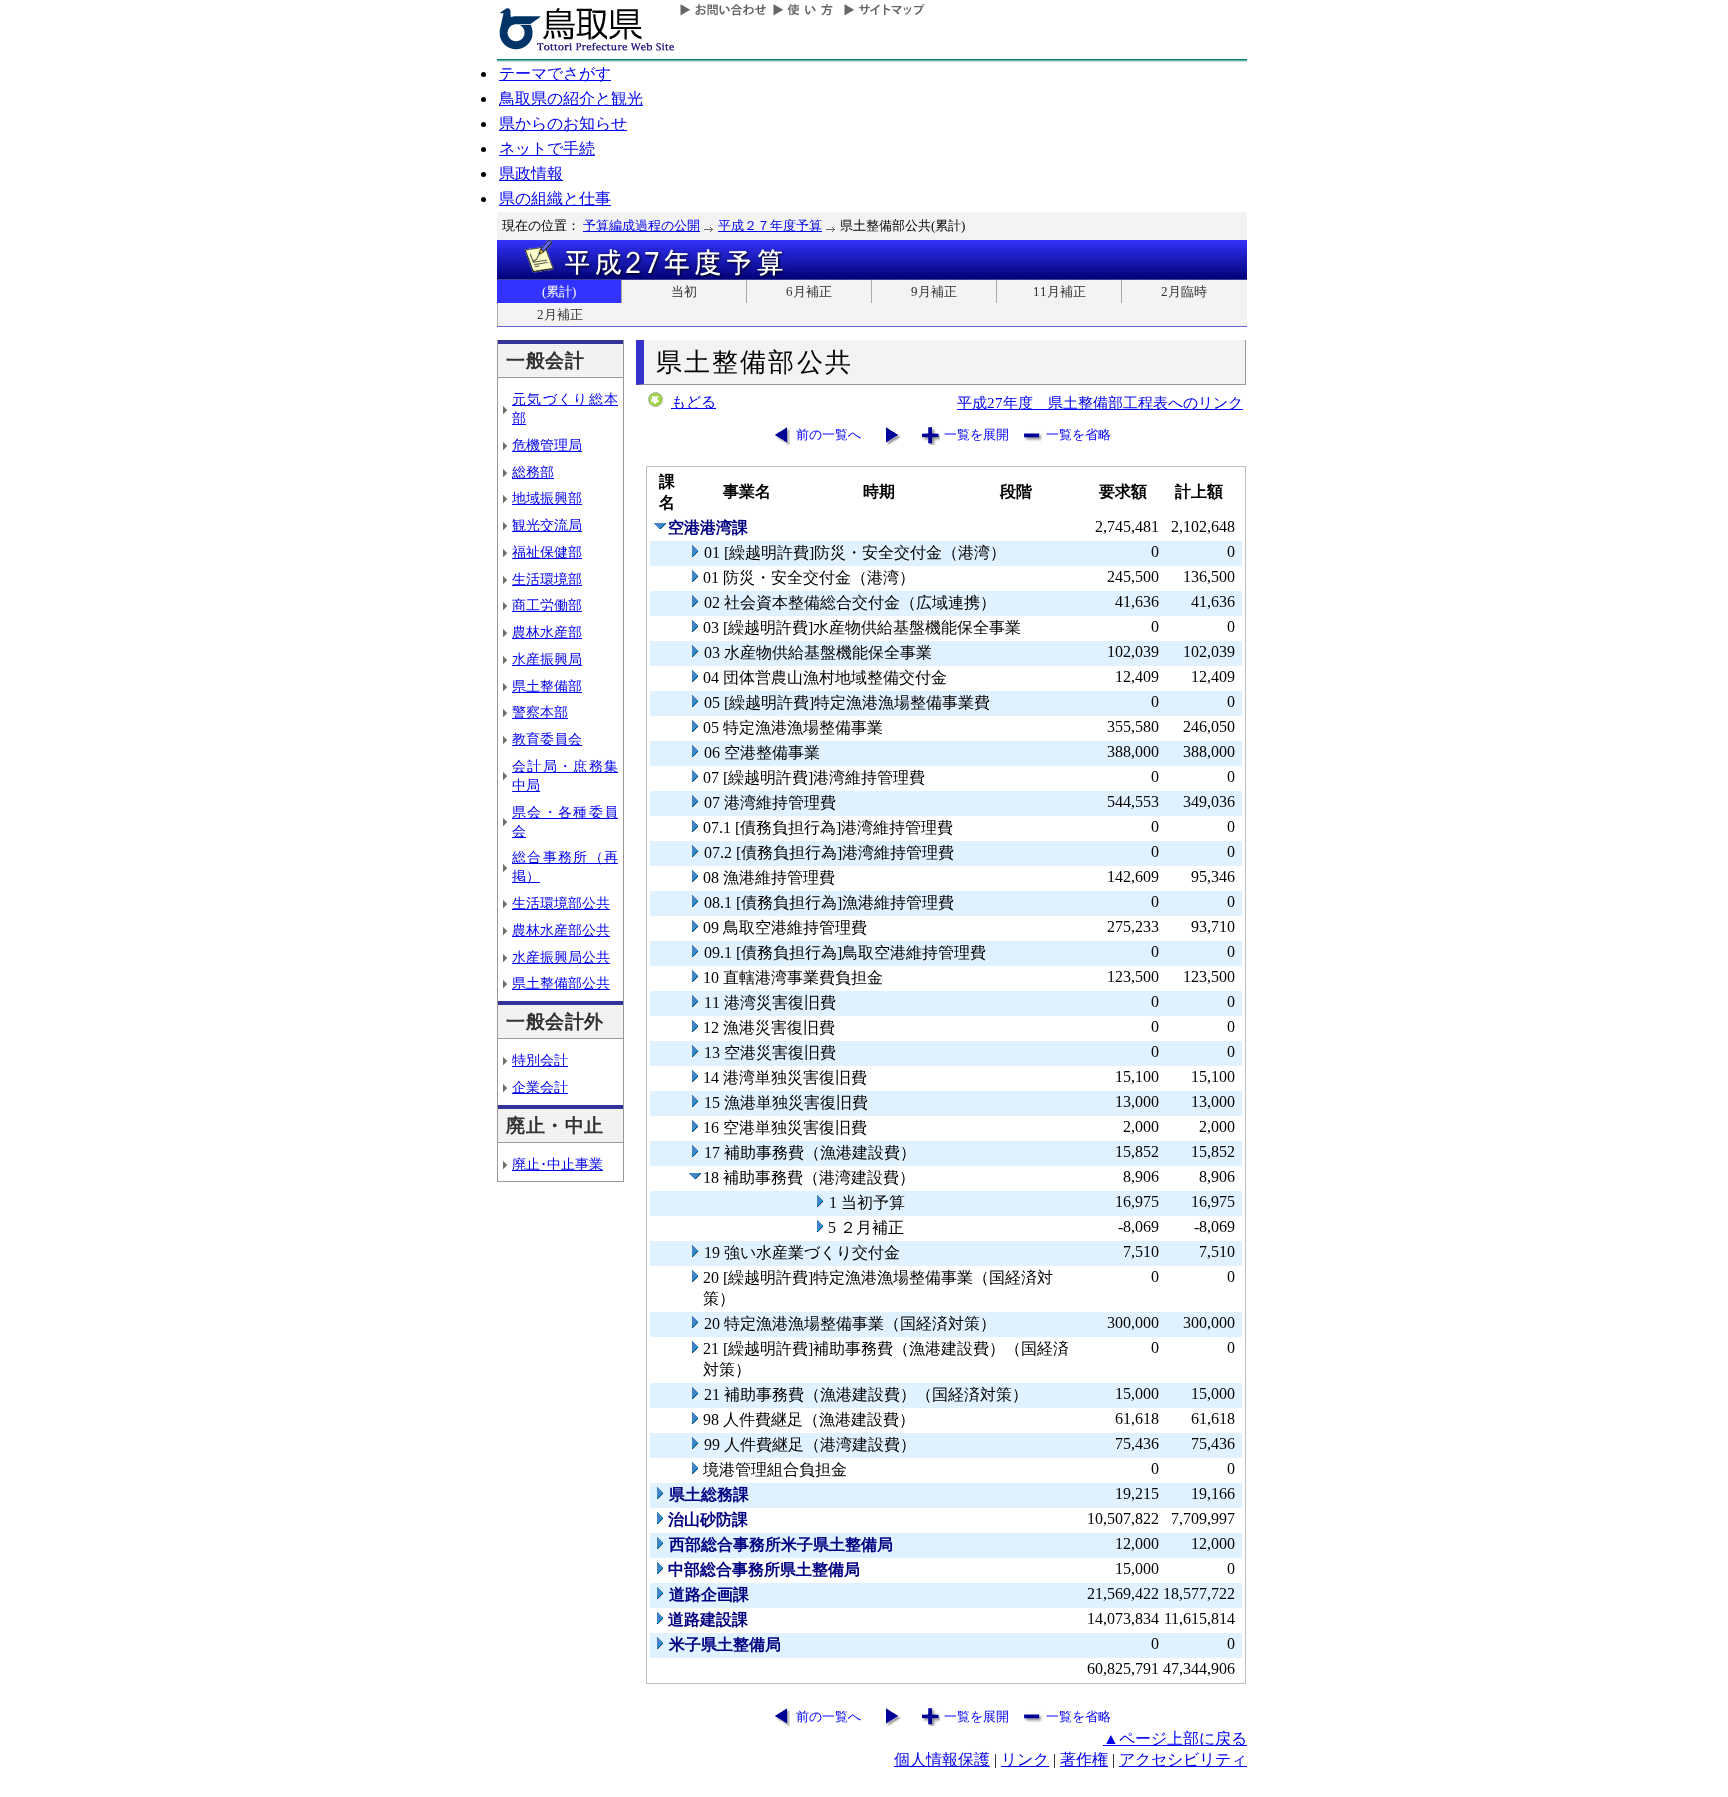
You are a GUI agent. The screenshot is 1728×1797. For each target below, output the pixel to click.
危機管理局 (547, 445)
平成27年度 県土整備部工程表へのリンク (1100, 402)
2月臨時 (1184, 291)
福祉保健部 (547, 552)
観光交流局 (547, 525)
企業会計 (540, 1087)
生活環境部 (547, 579)
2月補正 (560, 314)
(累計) (559, 291)
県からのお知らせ (563, 123)
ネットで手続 (547, 148)
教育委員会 (547, 739)
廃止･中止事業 (557, 1164)
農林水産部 (547, 632)
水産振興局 (547, 659)
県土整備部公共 (561, 983)
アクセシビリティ (1183, 1759)
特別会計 (540, 1060)
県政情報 (531, 173)
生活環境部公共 (561, 903)
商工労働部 (547, 605)
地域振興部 (547, 498)
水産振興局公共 (561, 957)
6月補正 (809, 291)
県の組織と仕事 (555, 198)
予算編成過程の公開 (641, 225)
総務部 (533, 472)
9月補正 (934, 291)
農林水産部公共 (561, 930)
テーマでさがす (555, 73)
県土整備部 (547, 686)
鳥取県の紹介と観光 (571, 98)
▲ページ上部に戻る (1175, 1738)
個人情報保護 (942, 1759)
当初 (684, 291)
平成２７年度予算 (770, 225)
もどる (693, 402)
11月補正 (1059, 291)
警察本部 (540, 712)
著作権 (1084, 1759)
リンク (1025, 1759)
